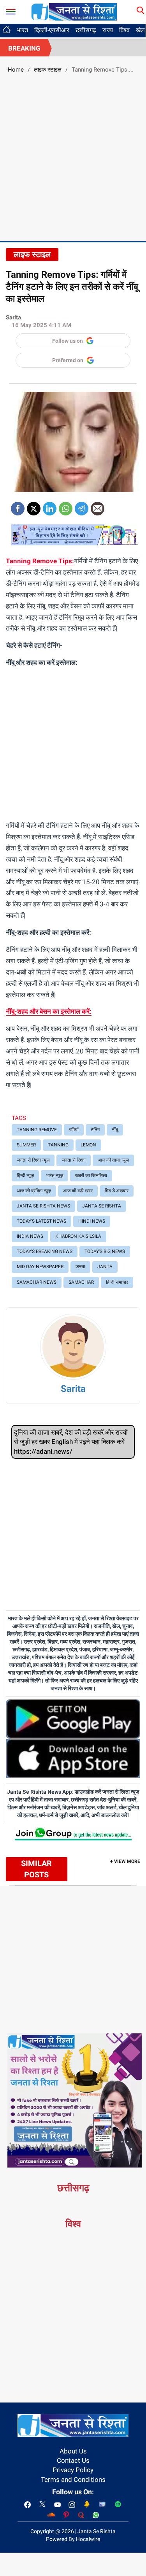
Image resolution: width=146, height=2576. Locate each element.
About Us (73, 2451)
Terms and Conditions (73, 2480)
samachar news (37, 1282)
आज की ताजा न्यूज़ (113, 1160)
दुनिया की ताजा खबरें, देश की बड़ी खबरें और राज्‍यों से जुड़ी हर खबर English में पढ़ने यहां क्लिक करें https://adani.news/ (71, 1442)
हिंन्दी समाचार (117, 1282)
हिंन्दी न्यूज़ (25, 1176)
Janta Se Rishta (102, 1206)
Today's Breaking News (45, 1251)
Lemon (88, 1145)
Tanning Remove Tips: (40, 561)
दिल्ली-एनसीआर (52, 30)
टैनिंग (95, 1130)
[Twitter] (34, 506)
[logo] (74, 11)
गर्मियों (74, 1130)
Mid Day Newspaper (40, 1267)
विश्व (124, 30)
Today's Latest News (41, 1221)
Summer (26, 1145)
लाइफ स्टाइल (48, 70)
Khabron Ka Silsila (78, 1236)
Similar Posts (36, 1869)
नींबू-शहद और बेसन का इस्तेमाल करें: (49, 1011)
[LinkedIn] (50, 506)
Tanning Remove (37, 1130)
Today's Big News (105, 1251)
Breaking (24, 48)
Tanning (58, 1145)
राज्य (108, 30)
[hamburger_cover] (11, 10)
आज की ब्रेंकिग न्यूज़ (34, 1191)
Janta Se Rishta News (43, 1206)
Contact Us (73, 2460)
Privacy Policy (73, 2470)
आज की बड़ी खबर (78, 1191)
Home (16, 70)
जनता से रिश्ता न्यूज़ (33, 1160)
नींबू (115, 1130)
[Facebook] (18, 506)
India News (30, 1236)
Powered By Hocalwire (73, 2539)
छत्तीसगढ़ (86, 30)
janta (105, 1267)
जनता (80, 1267)
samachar (81, 1282)
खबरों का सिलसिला (91, 1176)
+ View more (125, 1861)
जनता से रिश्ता (74, 1160)
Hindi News (92, 1221)
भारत (22, 30)
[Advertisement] (73, 156)
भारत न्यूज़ (55, 1176)
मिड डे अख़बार (117, 1191)
